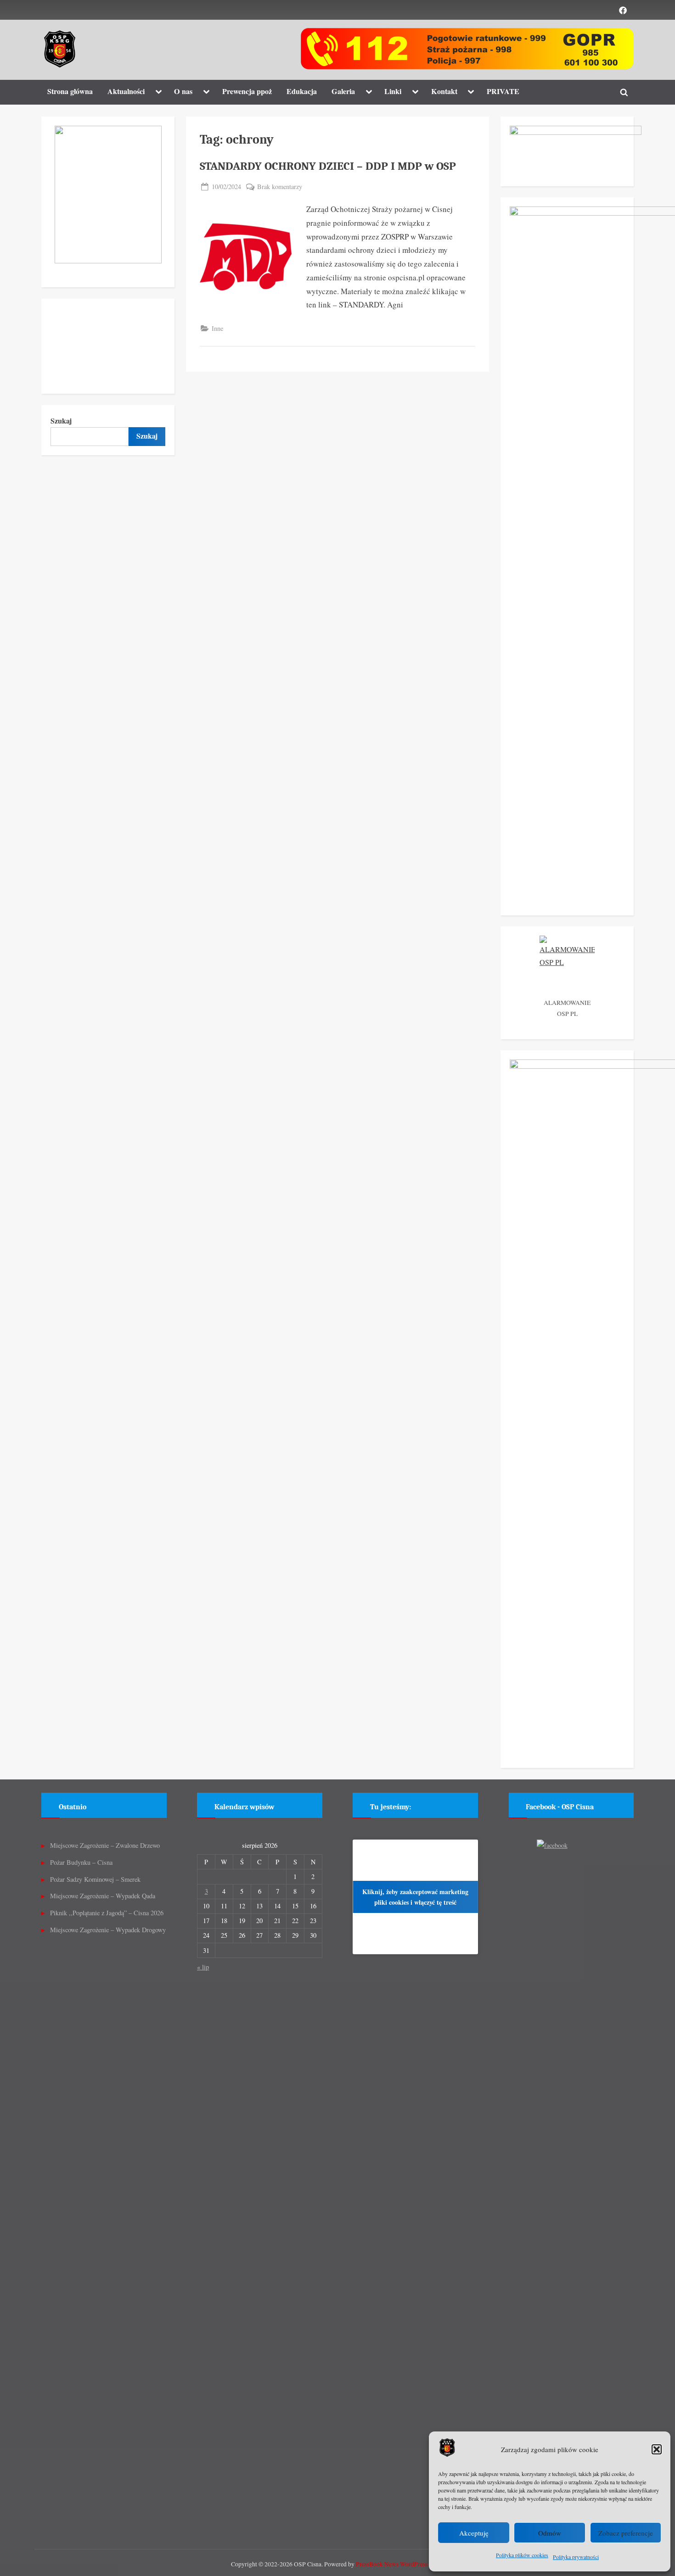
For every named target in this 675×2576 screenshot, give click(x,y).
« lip (203, 1967)
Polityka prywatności (576, 2557)
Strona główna (70, 91)
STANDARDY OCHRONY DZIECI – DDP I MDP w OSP (328, 166)
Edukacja (302, 91)
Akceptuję (474, 2533)
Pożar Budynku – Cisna (81, 1862)
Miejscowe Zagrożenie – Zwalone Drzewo (105, 1845)
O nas (183, 91)
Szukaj (61, 421)
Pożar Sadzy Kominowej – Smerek (95, 1879)
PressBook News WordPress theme (400, 2564)
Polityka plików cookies (522, 2555)
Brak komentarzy (280, 187)
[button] (657, 2449)
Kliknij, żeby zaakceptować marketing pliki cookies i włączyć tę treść (415, 1897)
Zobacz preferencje (626, 2533)
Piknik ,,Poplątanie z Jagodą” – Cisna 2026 (107, 1913)
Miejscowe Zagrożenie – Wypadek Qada (103, 1896)
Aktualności (126, 91)
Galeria (343, 91)
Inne (217, 328)
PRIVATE (503, 91)
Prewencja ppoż (247, 91)
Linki (393, 91)
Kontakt (444, 91)
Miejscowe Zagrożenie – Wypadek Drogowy (108, 1930)
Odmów (550, 2533)
